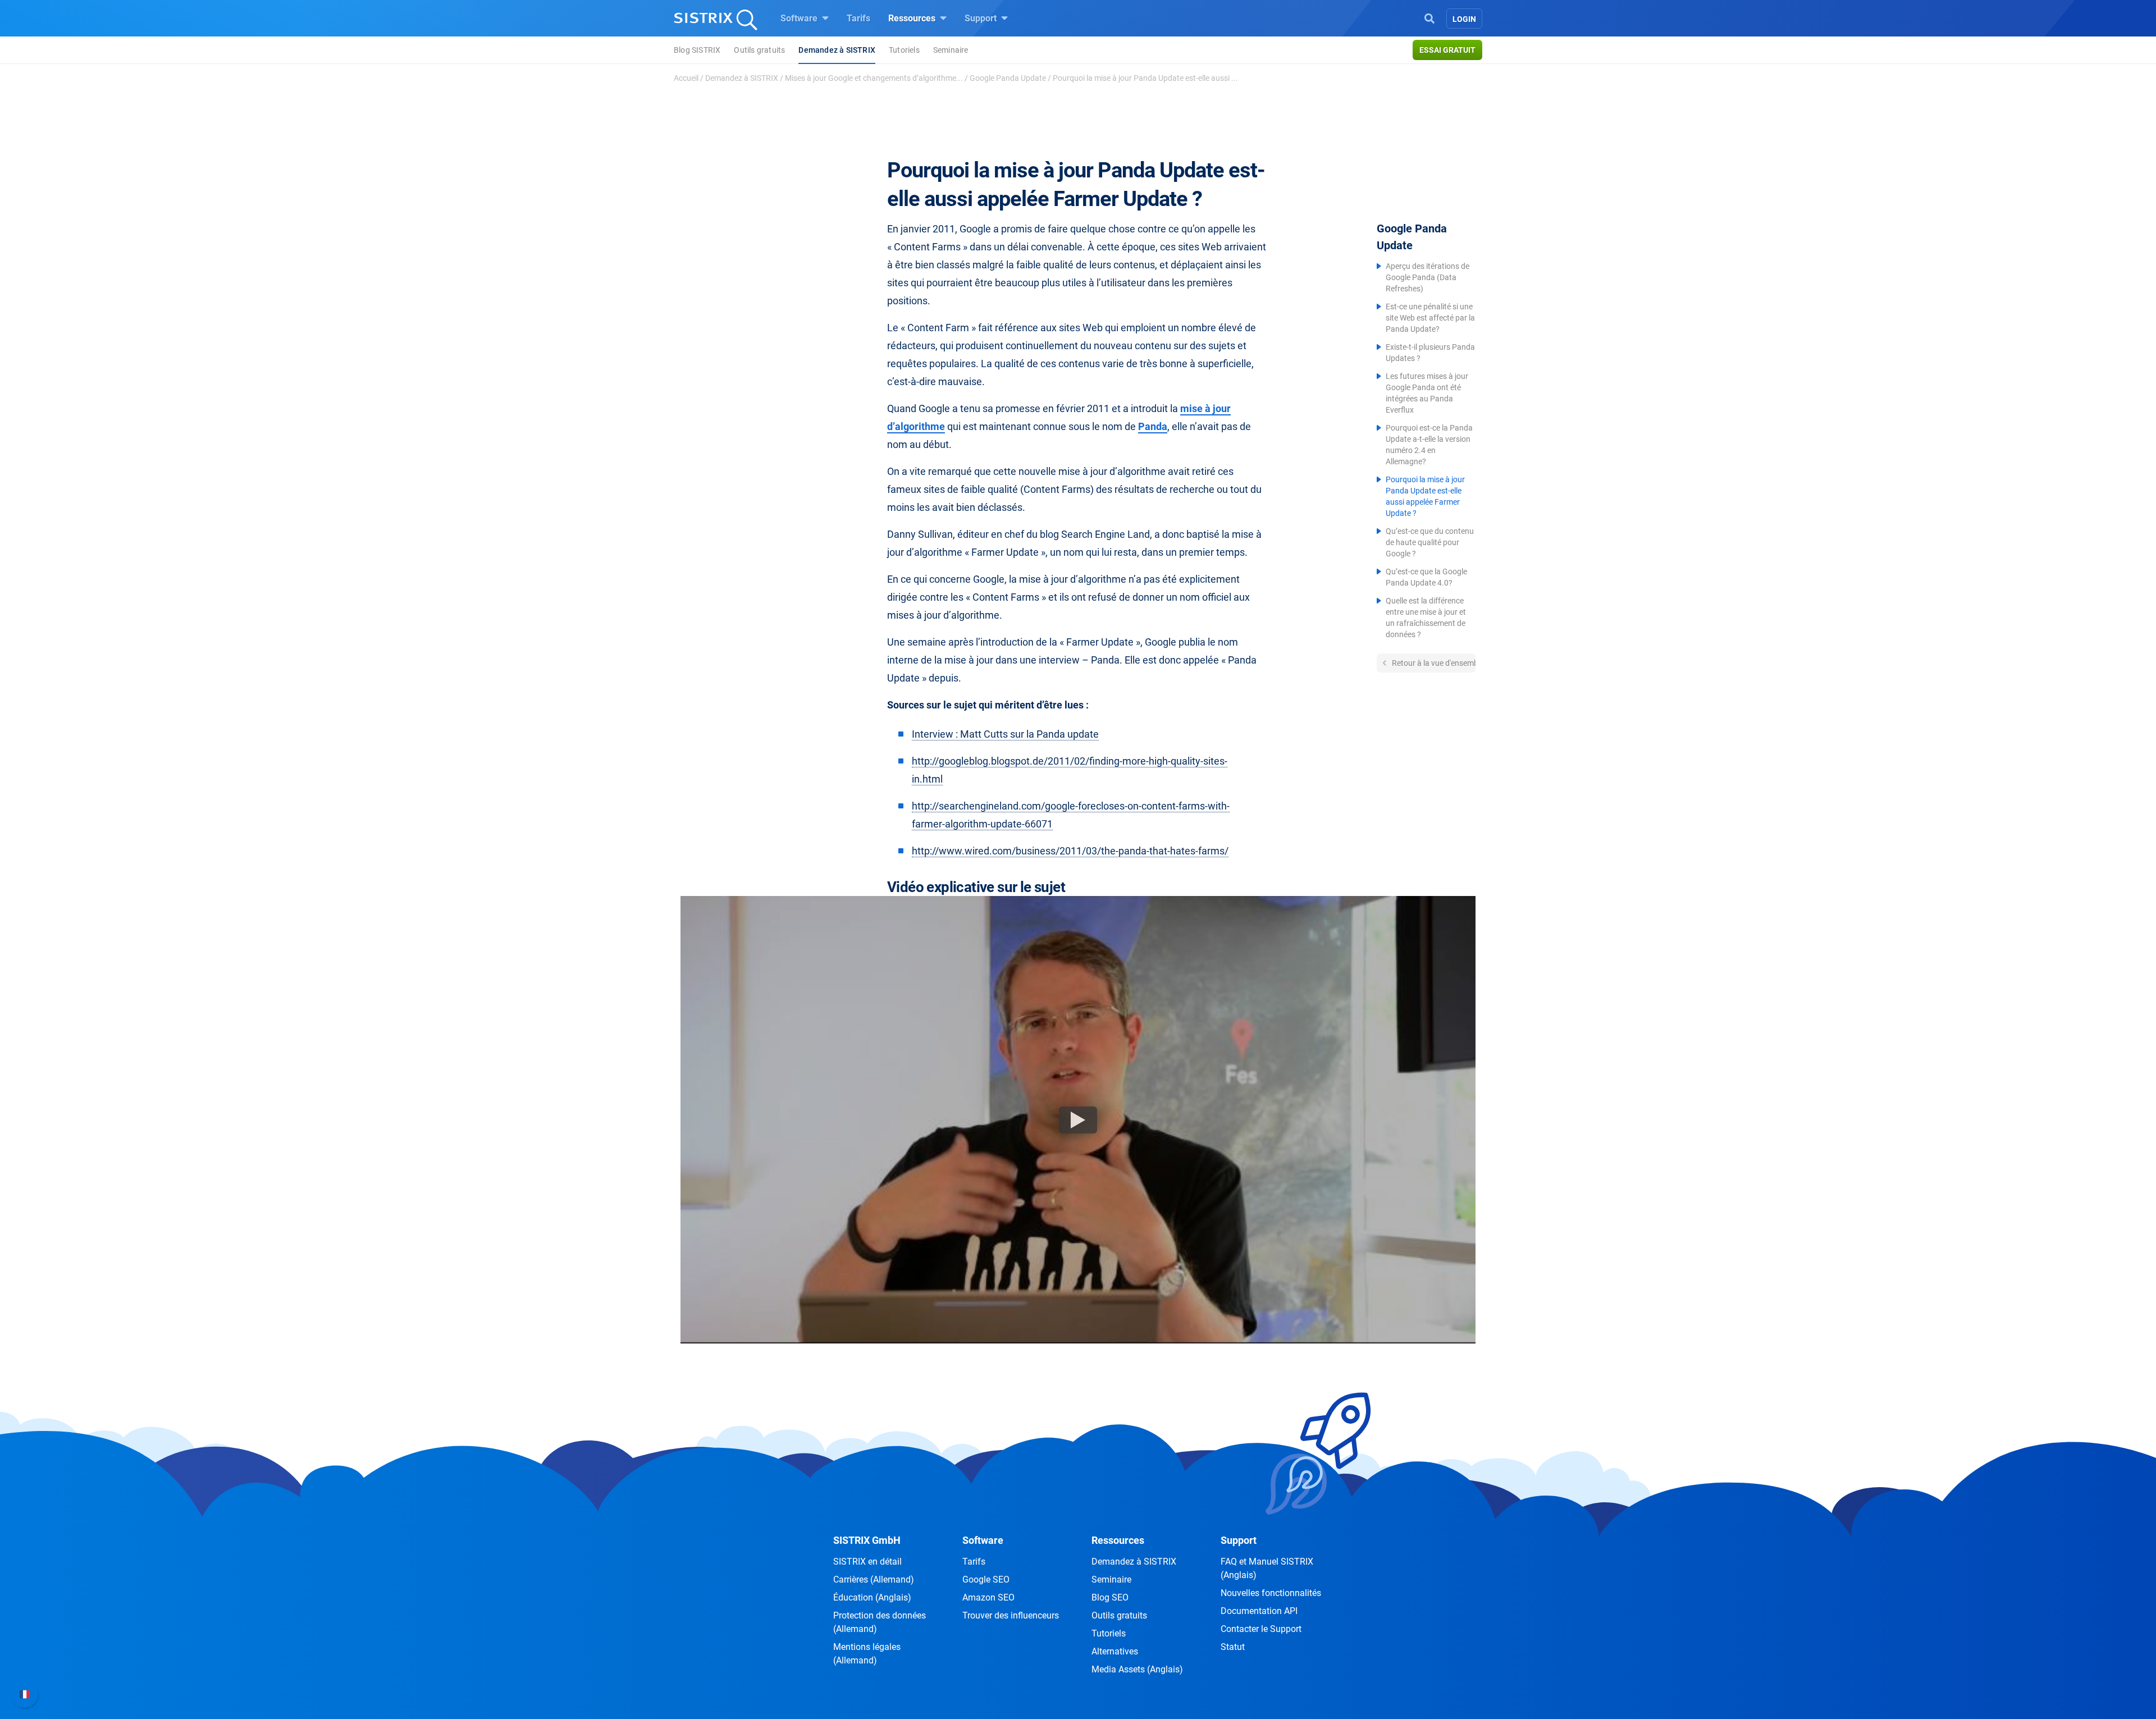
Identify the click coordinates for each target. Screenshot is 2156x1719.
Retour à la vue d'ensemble (1433, 663)
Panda (1153, 426)
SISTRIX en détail (867, 1562)
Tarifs (858, 18)
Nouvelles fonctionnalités (1271, 1593)
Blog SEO (1110, 1597)
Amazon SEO (988, 1597)
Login (1464, 19)
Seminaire (951, 50)
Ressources (913, 18)
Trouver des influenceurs (1011, 1615)
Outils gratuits (759, 50)
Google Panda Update (1008, 78)
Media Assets (1137, 1669)
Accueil (686, 78)
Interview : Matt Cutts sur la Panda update (1005, 734)
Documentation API (1259, 1611)
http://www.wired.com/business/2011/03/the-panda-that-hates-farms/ (1070, 851)
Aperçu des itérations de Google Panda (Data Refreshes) (1428, 277)
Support (982, 18)
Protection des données (880, 1622)
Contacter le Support (1261, 1629)
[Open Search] (1429, 17)
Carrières (874, 1579)
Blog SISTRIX (697, 50)
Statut (1233, 1647)
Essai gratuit (1447, 50)
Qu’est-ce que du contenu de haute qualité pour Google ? (1430, 542)
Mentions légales (867, 1654)
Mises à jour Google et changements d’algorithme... (874, 78)
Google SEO (986, 1579)
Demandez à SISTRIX (837, 50)
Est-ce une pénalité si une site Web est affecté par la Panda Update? (1430, 318)
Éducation (872, 1597)
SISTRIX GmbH (867, 1540)
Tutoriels (904, 50)
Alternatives (1115, 1651)
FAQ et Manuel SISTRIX (1267, 1568)
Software (800, 18)
